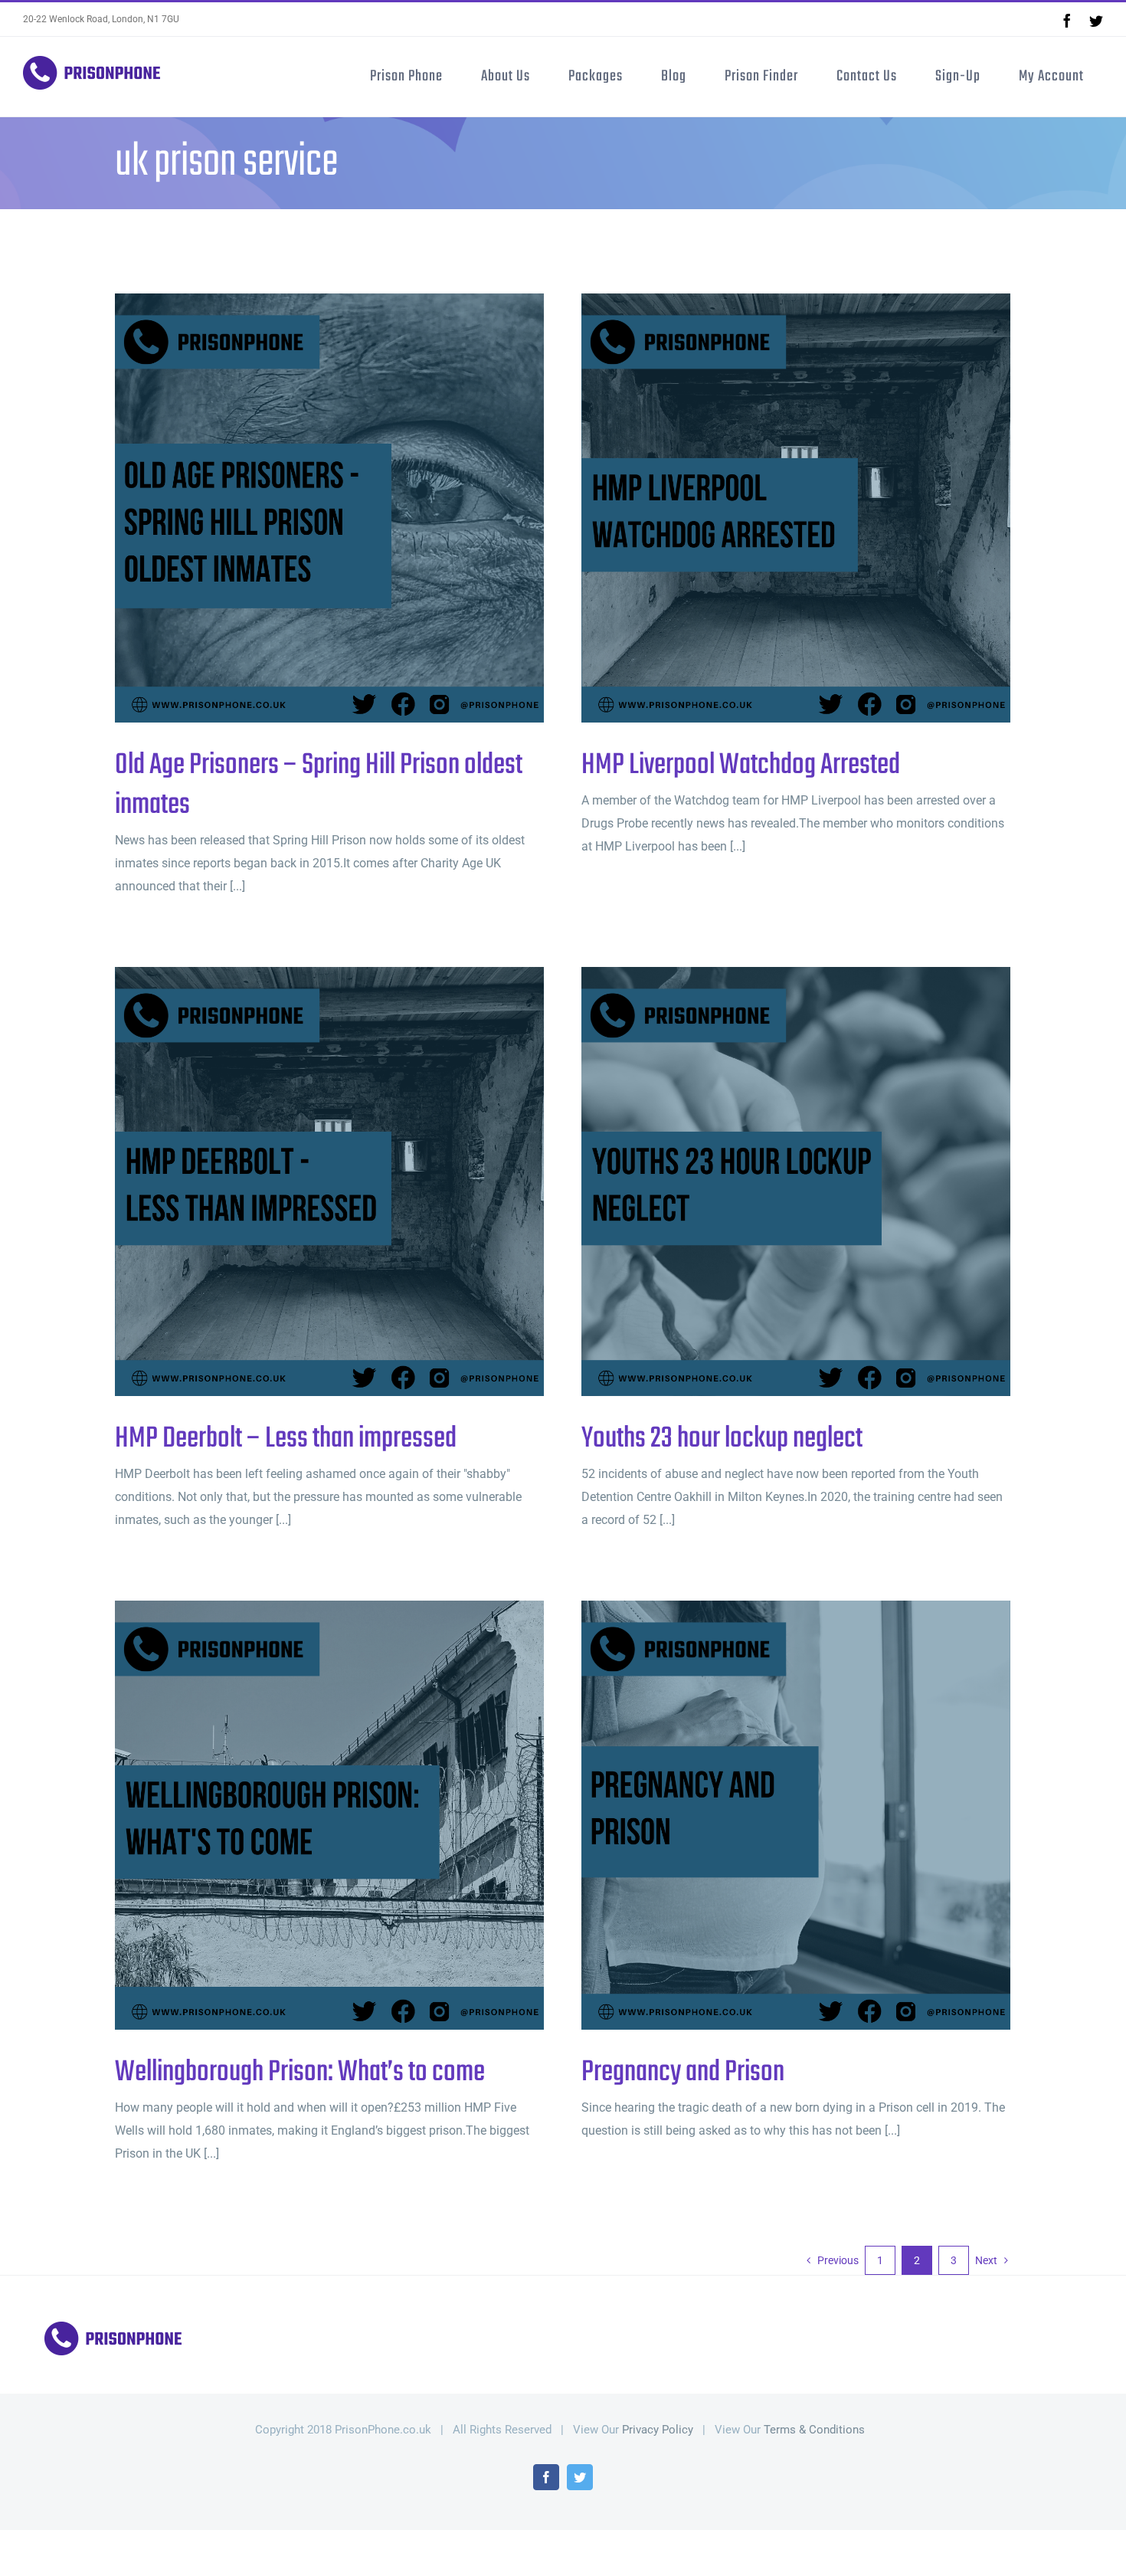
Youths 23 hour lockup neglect (771, 1182)
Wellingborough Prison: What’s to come (304, 1816)
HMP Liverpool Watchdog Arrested (771, 508)
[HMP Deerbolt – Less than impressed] (329, 1181)
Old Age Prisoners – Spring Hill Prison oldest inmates (304, 508)
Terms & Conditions (814, 2430)
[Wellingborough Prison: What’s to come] (329, 1815)
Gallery (355, 508)
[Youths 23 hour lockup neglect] (796, 1181)
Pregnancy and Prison (771, 1816)
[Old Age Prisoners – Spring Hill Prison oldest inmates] (329, 508)
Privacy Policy (658, 2430)
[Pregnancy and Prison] (796, 1815)
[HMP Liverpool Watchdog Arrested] (796, 508)
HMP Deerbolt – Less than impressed (304, 1182)
